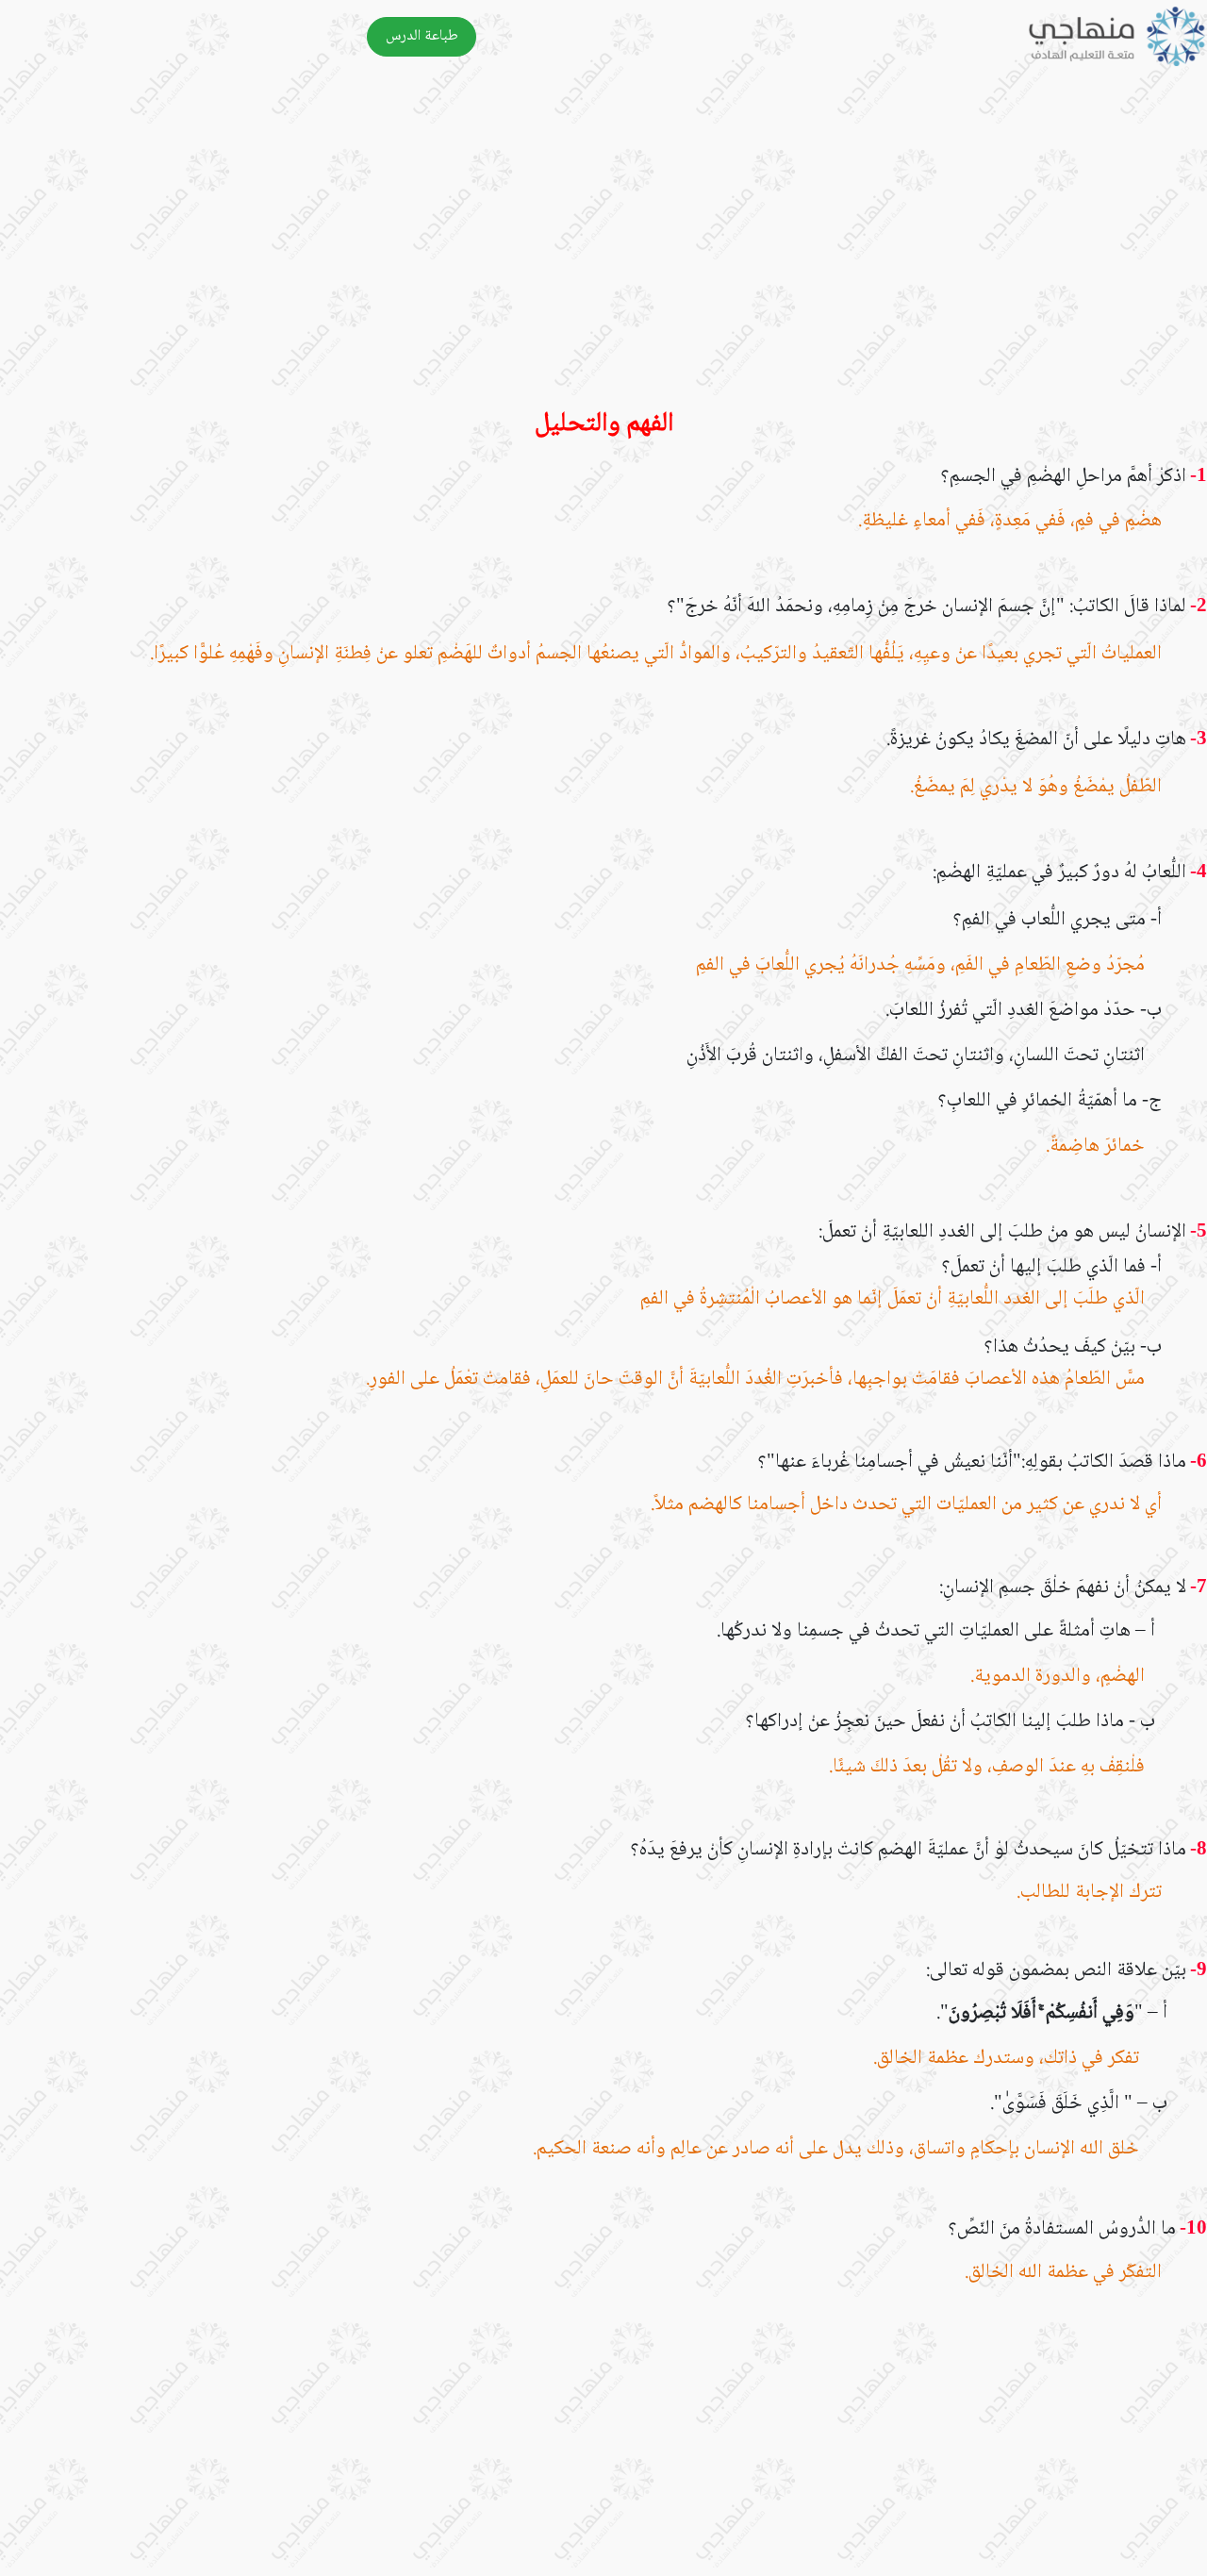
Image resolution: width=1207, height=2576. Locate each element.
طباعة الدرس (422, 36)
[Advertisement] (641, 250)
